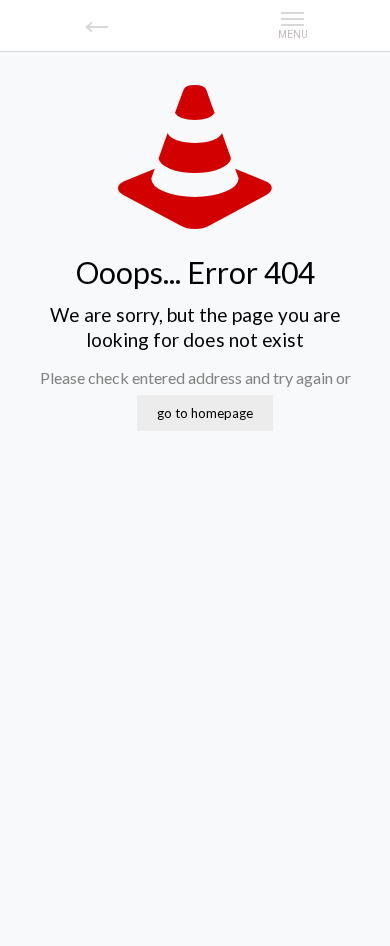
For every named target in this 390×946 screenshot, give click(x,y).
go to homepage (205, 413)
